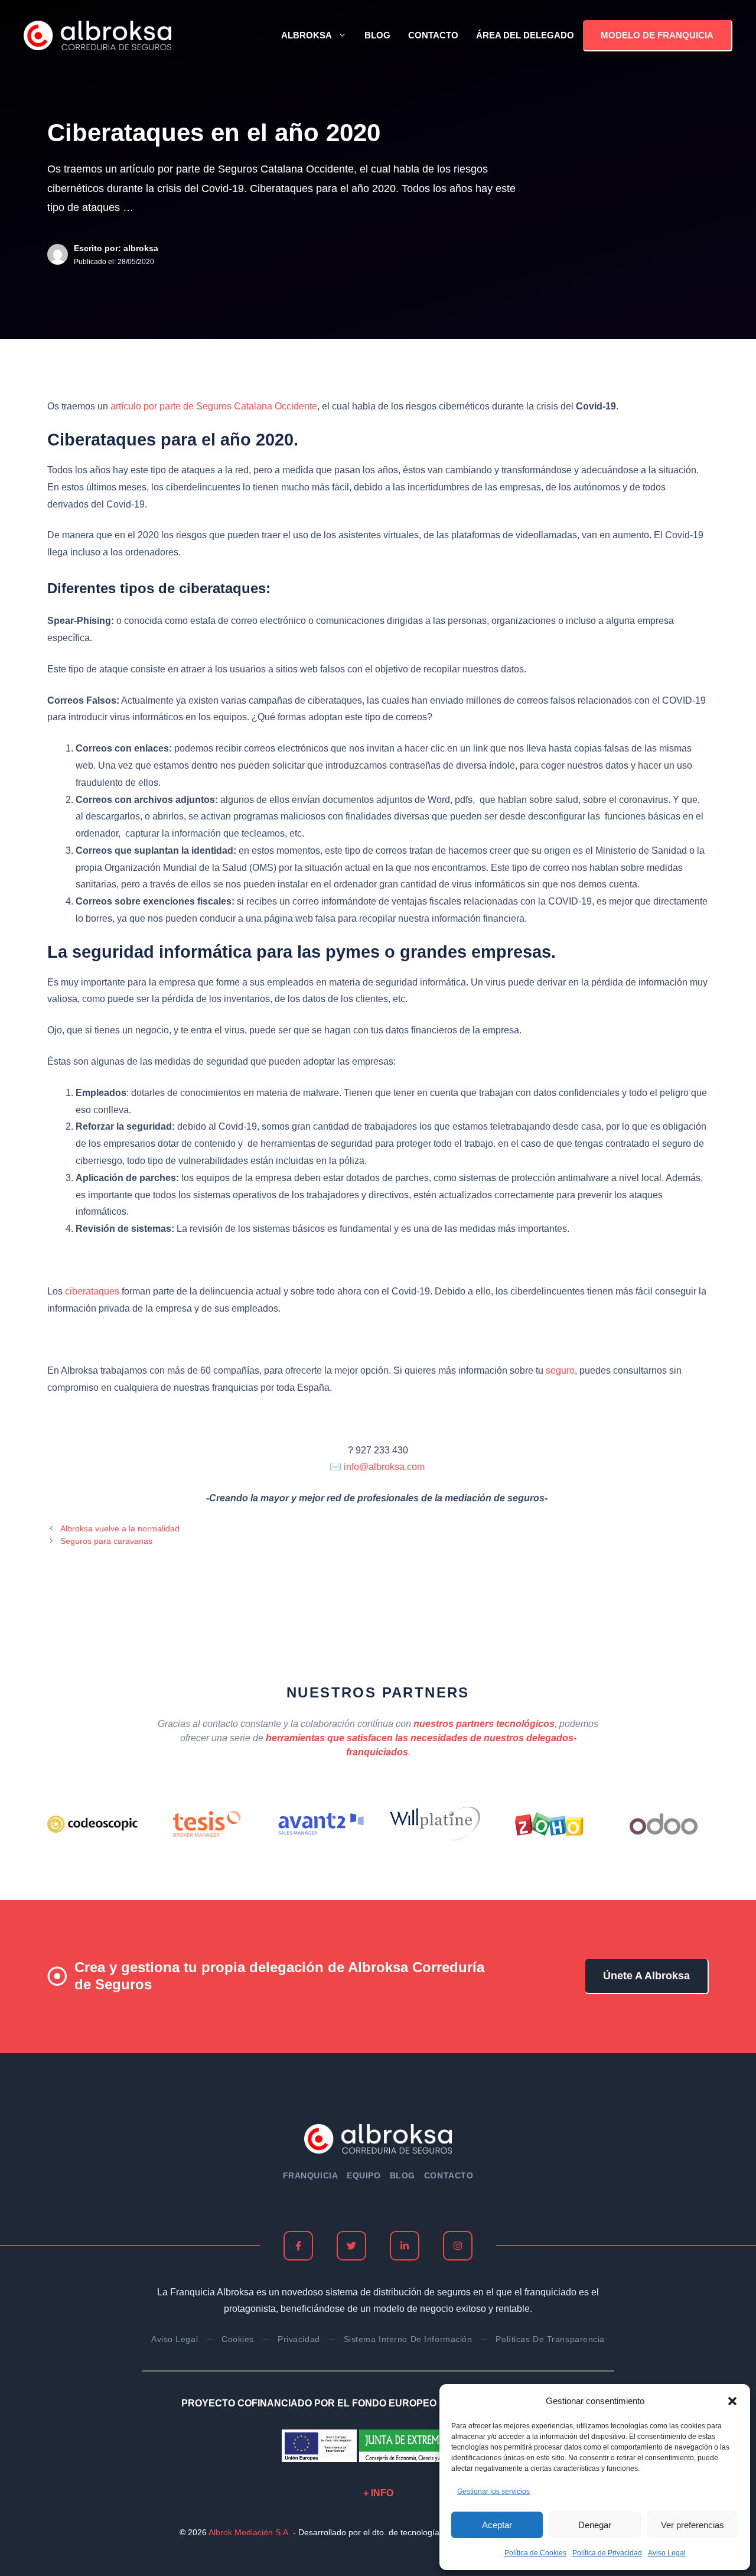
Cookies (238, 2339)
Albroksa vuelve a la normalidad (120, 1529)
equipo (364, 2175)
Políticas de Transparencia (550, 2339)
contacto (449, 2175)
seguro (560, 1370)
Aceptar (497, 2525)
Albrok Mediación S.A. (250, 2532)
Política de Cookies (535, 2553)
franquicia (311, 2175)
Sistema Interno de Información (408, 2339)
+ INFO (378, 2493)
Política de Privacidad (607, 2553)
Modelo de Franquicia (657, 35)
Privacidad (299, 2339)
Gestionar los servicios (493, 2492)
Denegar (595, 2525)
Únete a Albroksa (646, 1976)
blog (403, 2175)
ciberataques (92, 1291)
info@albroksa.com (385, 1467)
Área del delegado (525, 35)
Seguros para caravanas (106, 1541)
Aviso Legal (667, 2553)
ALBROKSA (307, 35)
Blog (377, 35)
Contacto (433, 35)
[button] (732, 2401)
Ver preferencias (693, 2525)
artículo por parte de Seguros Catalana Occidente (214, 406)
